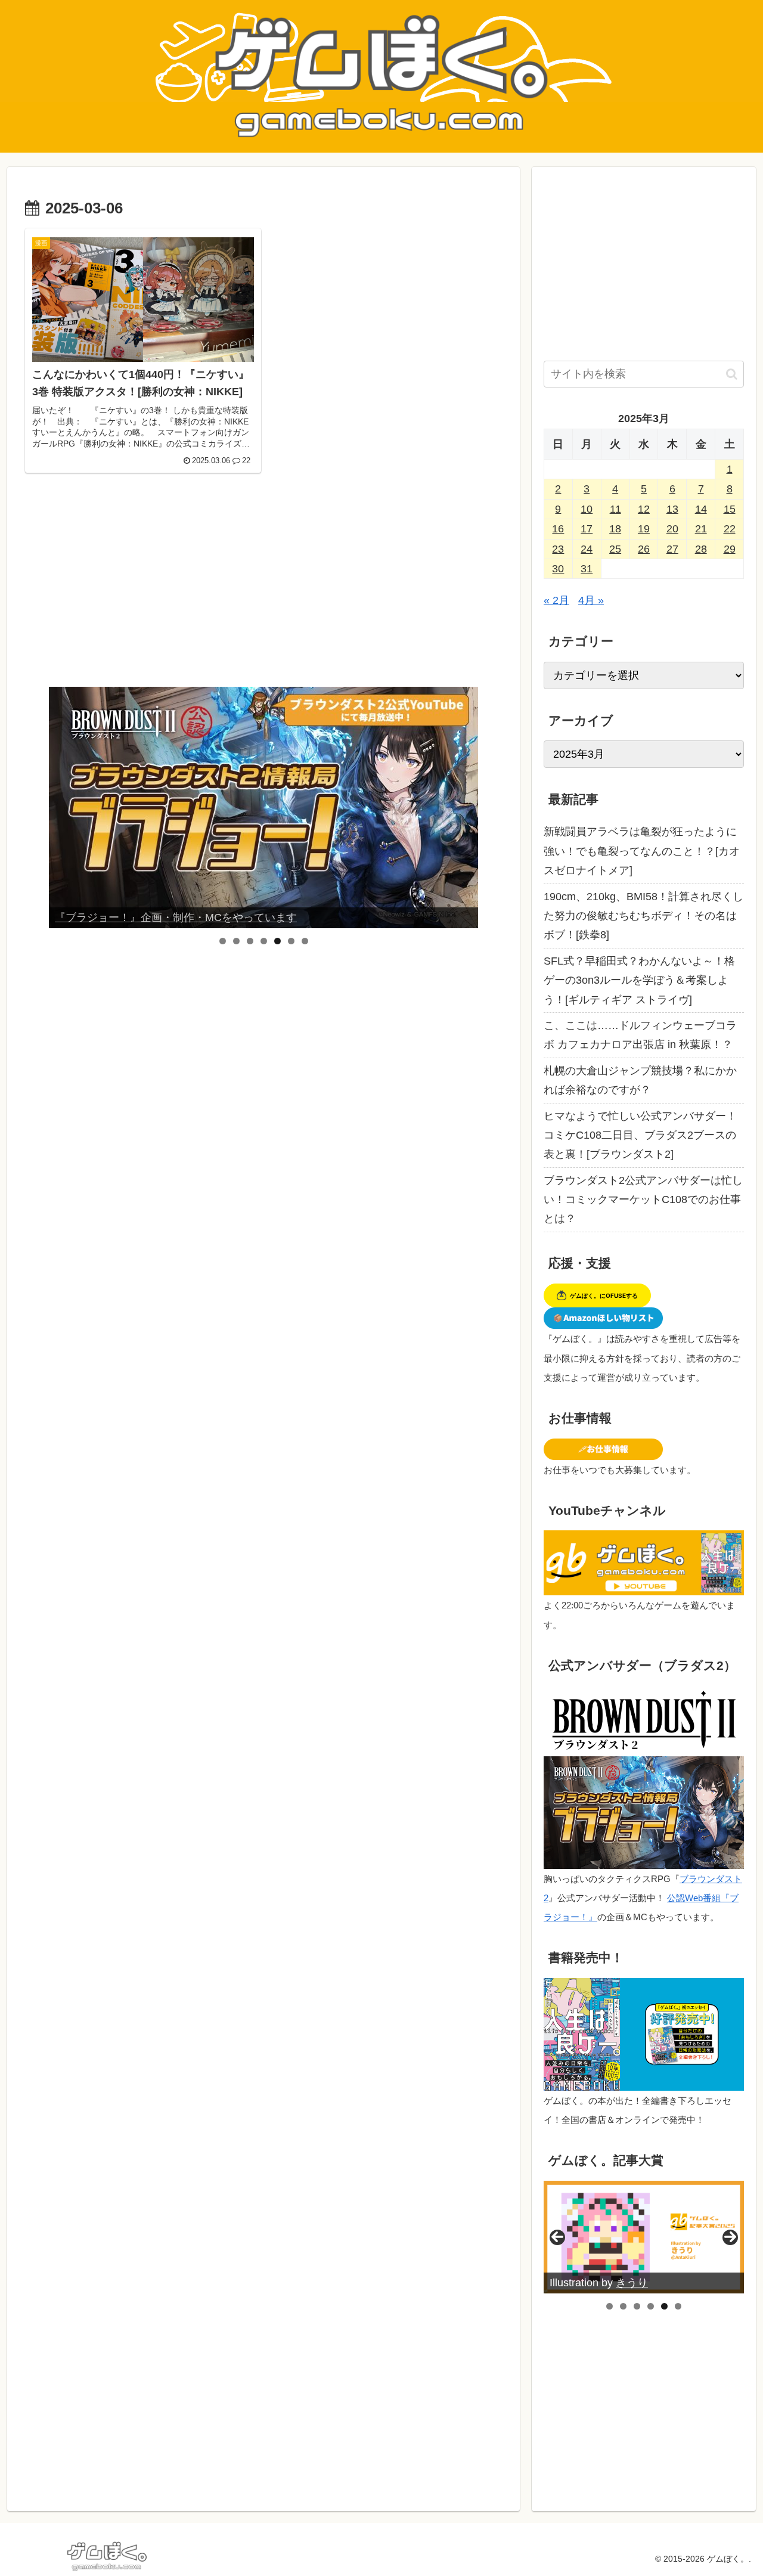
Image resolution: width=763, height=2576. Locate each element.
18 (615, 529)
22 (730, 529)
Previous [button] (63, 808)
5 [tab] (277, 941)
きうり (632, 2283)
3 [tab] (250, 941)
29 (730, 549)
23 (558, 549)
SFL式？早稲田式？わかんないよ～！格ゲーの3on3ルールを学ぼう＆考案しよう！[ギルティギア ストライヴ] (639, 980)
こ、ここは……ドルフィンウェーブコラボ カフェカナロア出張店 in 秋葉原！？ (640, 1035)
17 (587, 529)
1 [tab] (223, 941)
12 (644, 509)
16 (558, 529)
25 (615, 549)
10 (587, 509)
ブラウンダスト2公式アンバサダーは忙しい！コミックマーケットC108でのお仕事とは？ (643, 1200)
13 (672, 509)
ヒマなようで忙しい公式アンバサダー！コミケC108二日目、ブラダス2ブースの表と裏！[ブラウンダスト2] (640, 1135)
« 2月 (556, 600)
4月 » (591, 600)
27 (672, 549)
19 (644, 529)
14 (701, 509)
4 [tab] (264, 941)
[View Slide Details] (263, 807)
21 (701, 529)
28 (701, 549)
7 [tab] (305, 941)
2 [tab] (236, 941)
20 (672, 529)
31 (587, 569)
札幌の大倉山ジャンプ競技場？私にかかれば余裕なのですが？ (640, 1080)
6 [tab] (291, 941)
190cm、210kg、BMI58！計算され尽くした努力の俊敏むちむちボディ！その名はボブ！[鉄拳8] (643, 916)
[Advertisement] (263, 588)
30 (558, 569)
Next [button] (464, 808)
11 (615, 509)
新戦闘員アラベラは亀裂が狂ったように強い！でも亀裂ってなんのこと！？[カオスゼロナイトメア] (642, 851)
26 (644, 549)
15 (730, 509)
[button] (732, 374)
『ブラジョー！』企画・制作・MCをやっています (176, 917)
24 (587, 549)
